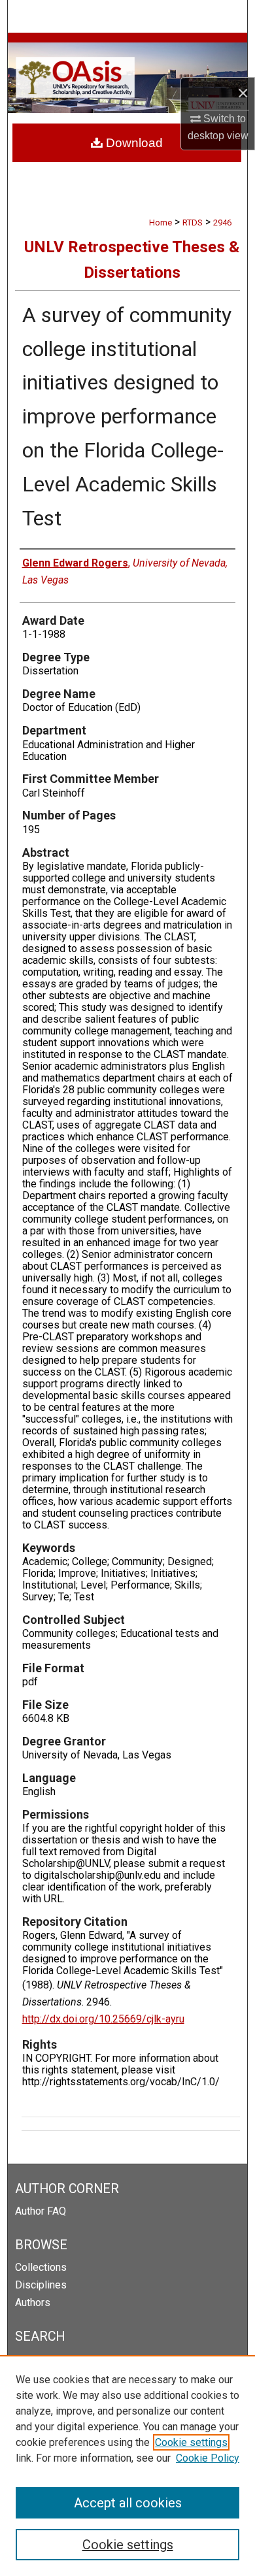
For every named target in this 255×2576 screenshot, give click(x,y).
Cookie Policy (208, 2458)
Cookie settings (191, 2442)
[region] (127, 2466)
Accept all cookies (128, 2503)
